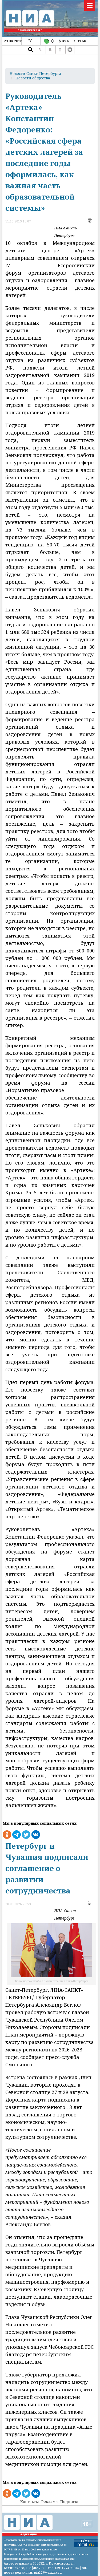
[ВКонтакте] (50, 50)
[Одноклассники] (60, 50)
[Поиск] (30, 50)
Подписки (70, 2502)
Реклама (50, 2502)
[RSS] (40, 50)
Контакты (30, 2502)
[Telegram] (70, 50)
